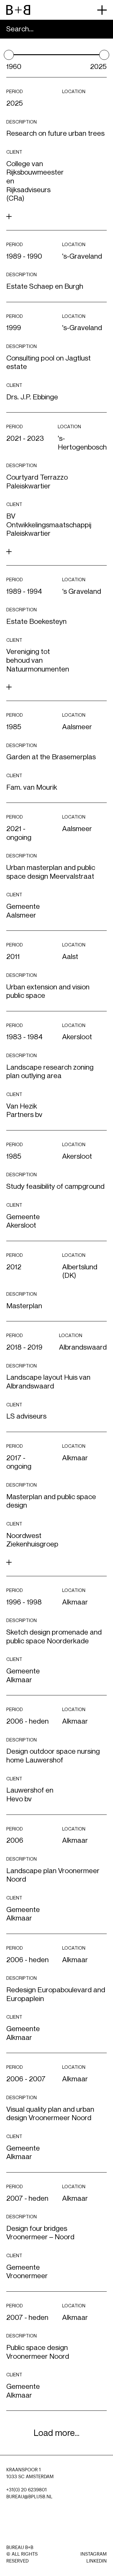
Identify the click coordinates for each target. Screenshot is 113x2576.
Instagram (94, 2554)
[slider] (9, 55)
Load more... (56, 2433)
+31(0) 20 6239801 (27, 2490)
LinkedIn (97, 2561)
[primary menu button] (102, 10)
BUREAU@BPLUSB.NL (29, 2497)
